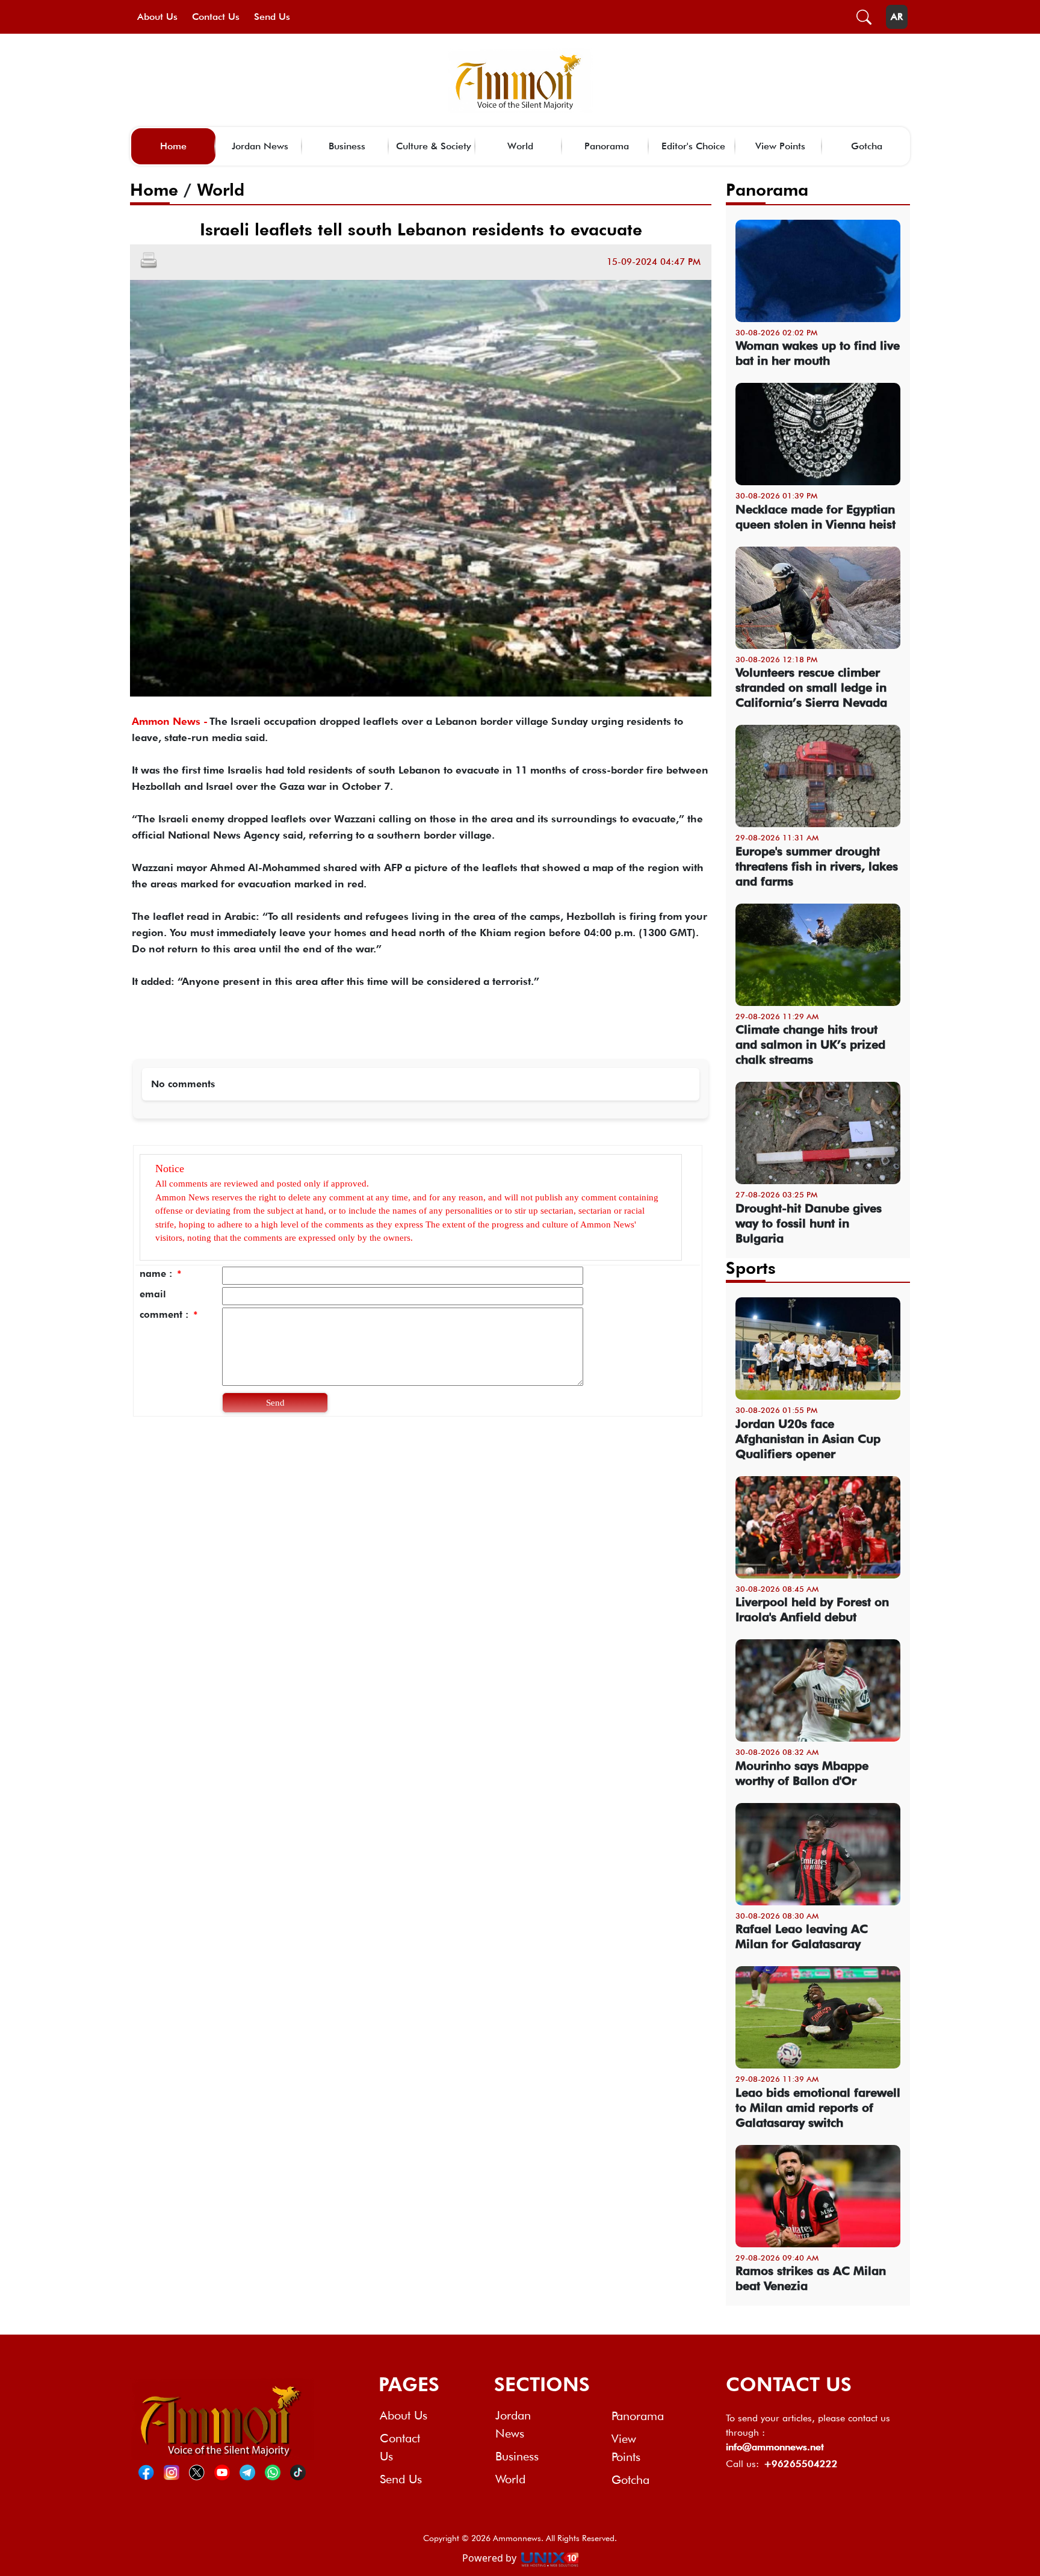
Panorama (607, 146)
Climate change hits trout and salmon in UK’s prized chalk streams (810, 1044)
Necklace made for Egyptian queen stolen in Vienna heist (816, 517)
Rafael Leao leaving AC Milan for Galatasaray (802, 1936)
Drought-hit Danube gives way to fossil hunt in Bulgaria (809, 1223)
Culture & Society (434, 146)
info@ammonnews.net (775, 2447)
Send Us (272, 17)
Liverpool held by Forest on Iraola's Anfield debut (812, 1609)
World (520, 146)
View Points (780, 146)
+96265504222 (801, 2464)
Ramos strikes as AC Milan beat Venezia (811, 2278)
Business (347, 146)
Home (173, 146)
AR (897, 17)
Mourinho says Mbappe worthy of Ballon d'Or (802, 1773)
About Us (157, 17)
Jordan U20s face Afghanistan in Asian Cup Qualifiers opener (808, 1439)
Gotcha (867, 146)
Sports (751, 1268)
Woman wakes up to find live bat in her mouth (818, 353)
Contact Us (216, 17)
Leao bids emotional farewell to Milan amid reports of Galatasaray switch (818, 2108)
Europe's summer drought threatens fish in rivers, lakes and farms (817, 866)
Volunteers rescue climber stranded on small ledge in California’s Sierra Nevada (811, 687)
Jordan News (260, 146)
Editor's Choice (693, 146)
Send (275, 1403)
